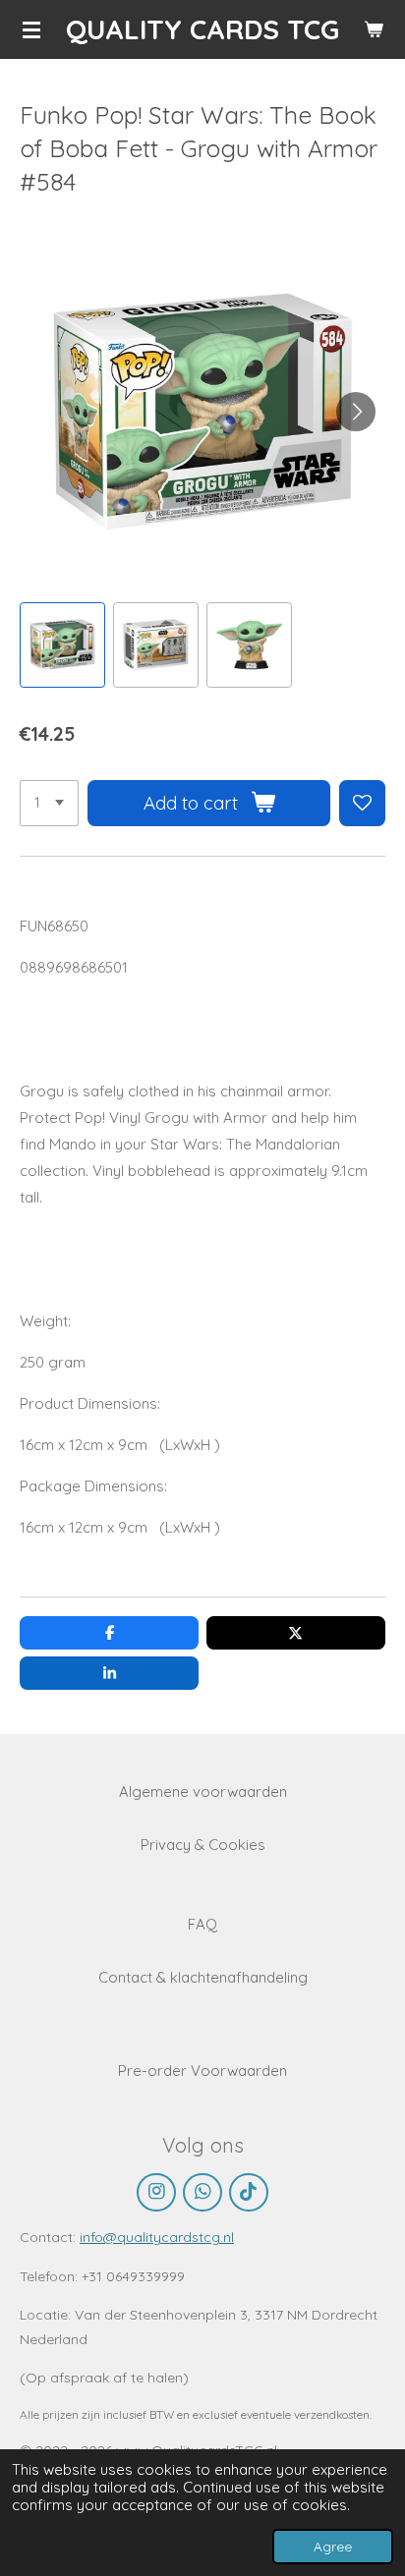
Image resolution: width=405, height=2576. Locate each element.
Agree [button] (333, 2546)
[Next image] (356, 412)
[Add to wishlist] (362, 803)
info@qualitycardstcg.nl (157, 2237)
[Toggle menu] (31, 29)
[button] (62, 645)
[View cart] (374, 29)
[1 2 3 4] (49, 803)
